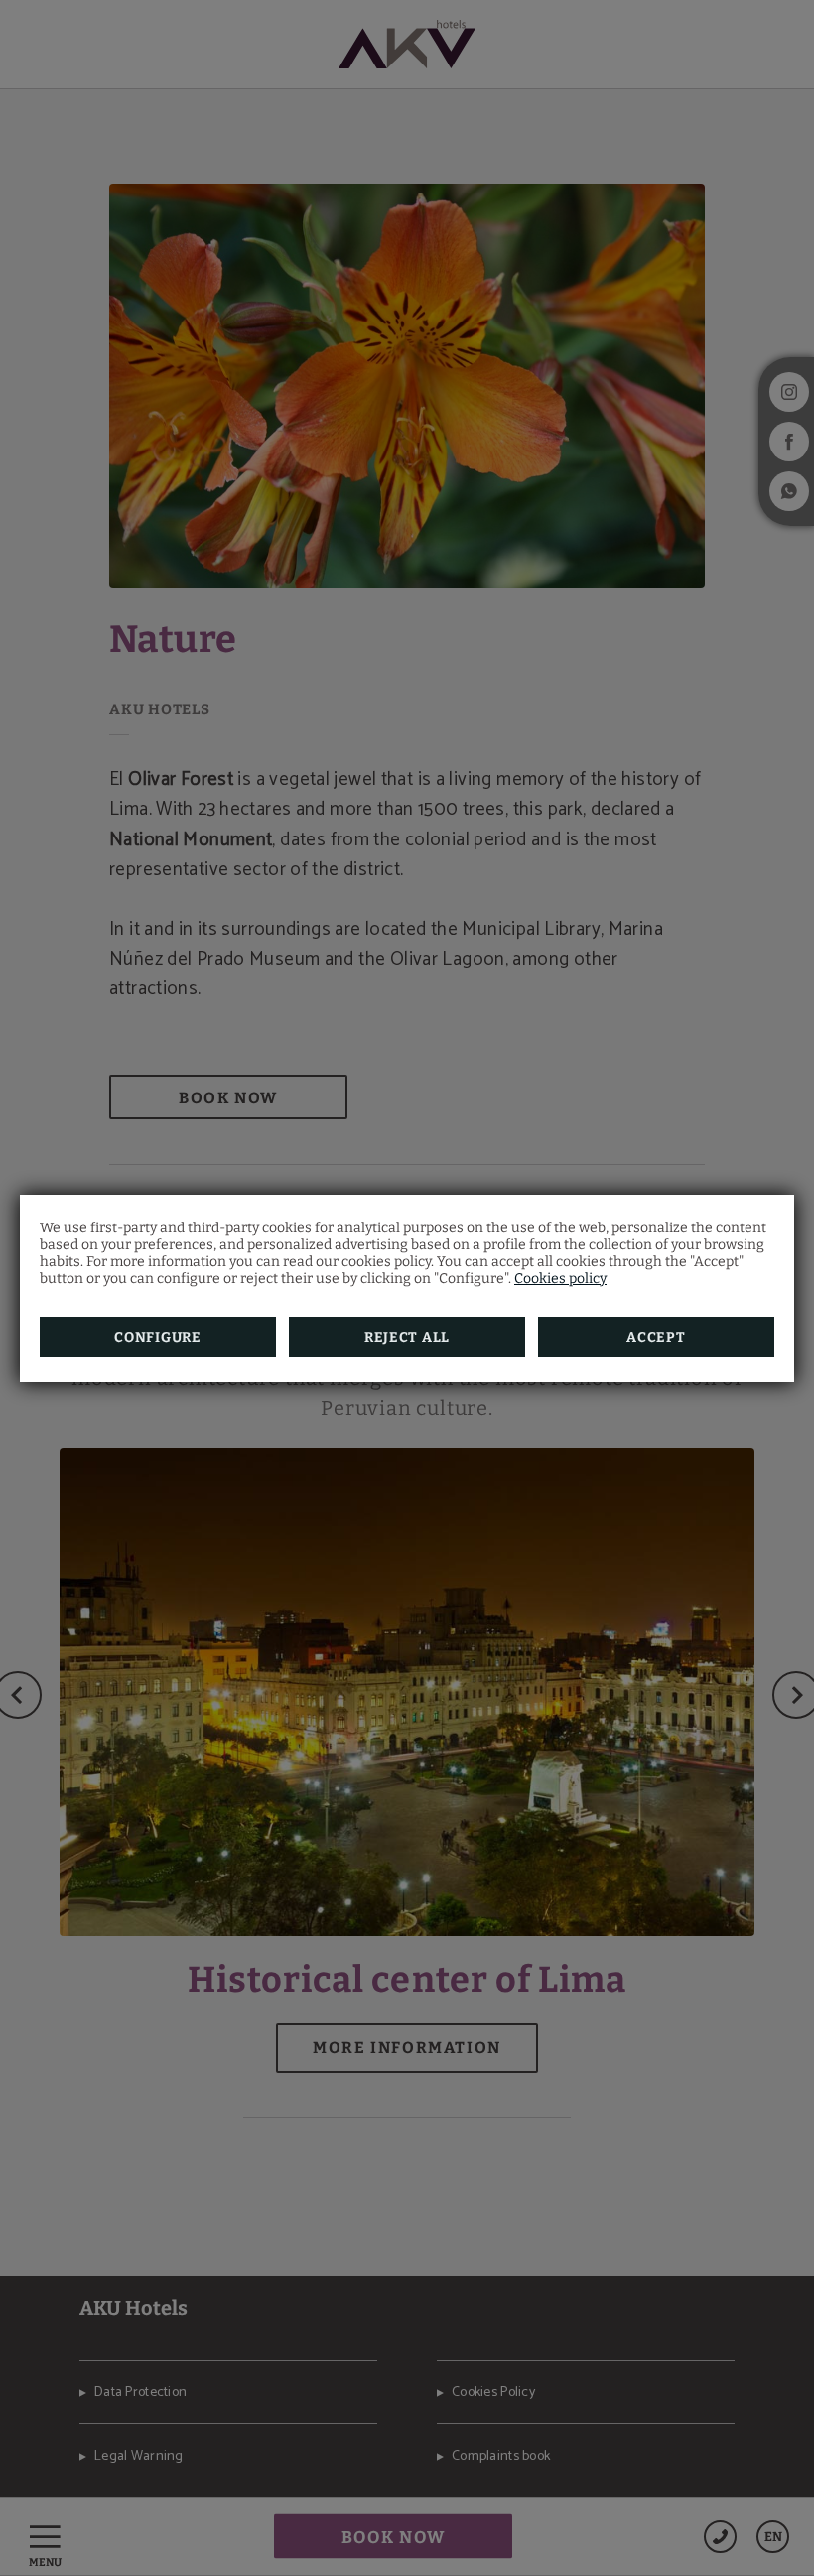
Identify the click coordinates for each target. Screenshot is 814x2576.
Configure (157, 1337)
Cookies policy (560, 1279)
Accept (656, 1337)
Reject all (407, 1337)
